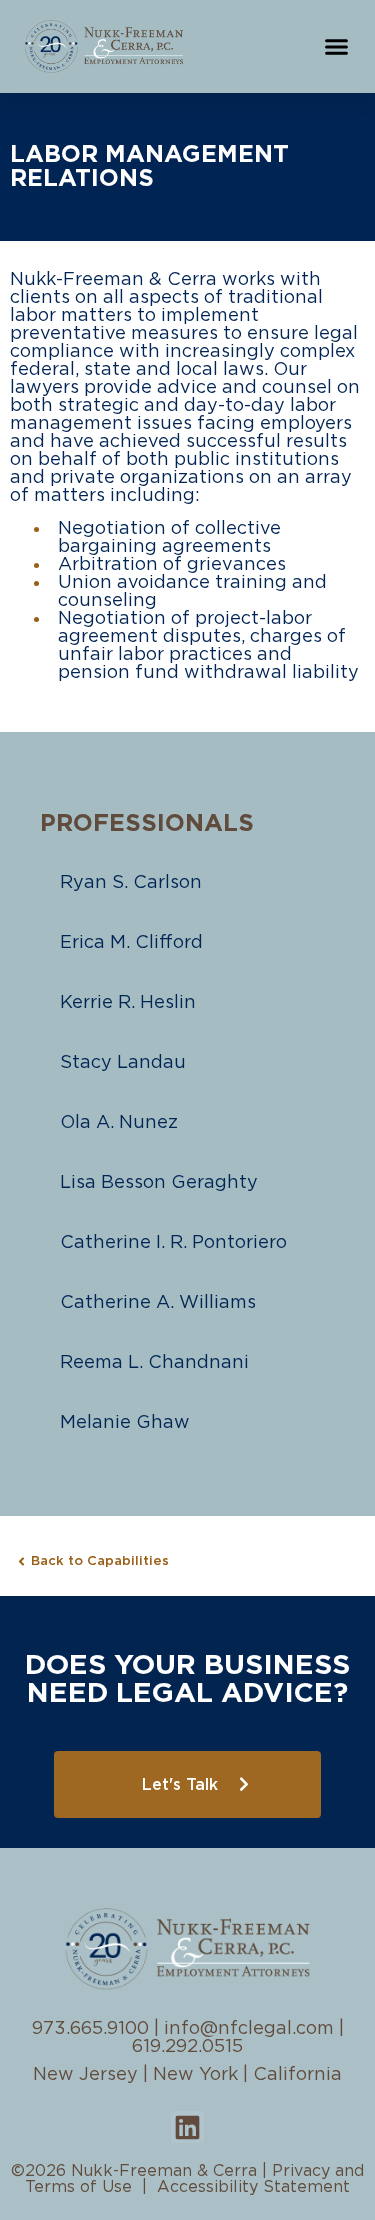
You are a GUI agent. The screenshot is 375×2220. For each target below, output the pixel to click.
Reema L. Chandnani (154, 1363)
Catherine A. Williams (158, 1303)
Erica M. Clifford (131, 943)
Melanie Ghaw (125, 1423)
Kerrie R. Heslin (128, 1003)
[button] (337, 47)
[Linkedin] (187, 2127)
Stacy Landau (123, 1063)
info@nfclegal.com (249, 2029)
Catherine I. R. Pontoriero (173, 1243)
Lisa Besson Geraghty (159, 1183)
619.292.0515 (187, 2047)
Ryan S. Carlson (131, 883)
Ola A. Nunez (119, 1123)
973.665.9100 (90, 2029)
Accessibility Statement (253, 2187)
